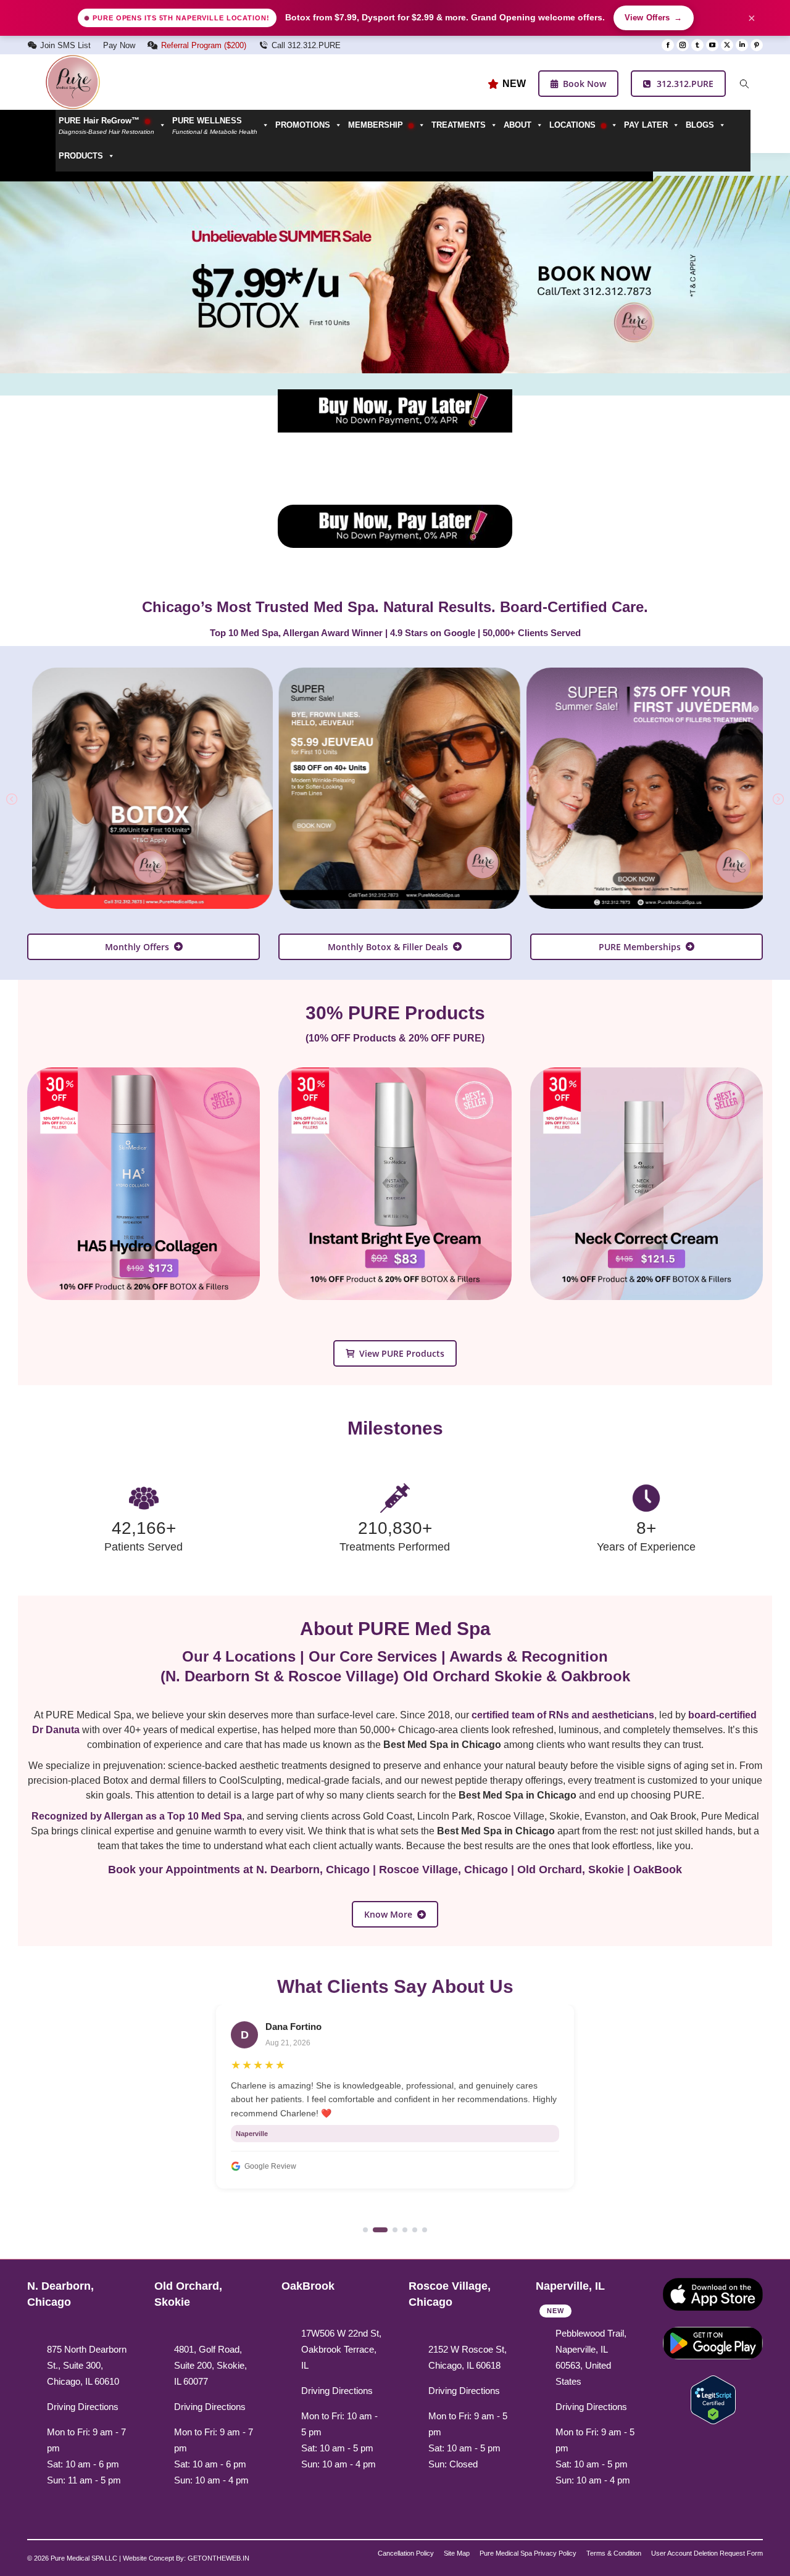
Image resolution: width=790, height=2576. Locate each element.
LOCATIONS (574, 125)
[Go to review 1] (365, 2222)
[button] (221, 125)
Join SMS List (65, 45)
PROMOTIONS (303, 125)
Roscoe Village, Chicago (443, 1870)
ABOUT (518, 125)
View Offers (654, 18)
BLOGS (700, 125)
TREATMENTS (459, 125)
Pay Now (119, 45)
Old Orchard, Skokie (571, 1870)
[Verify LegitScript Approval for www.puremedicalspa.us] (713, 2399)
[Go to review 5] (415, 2222)
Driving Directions (83, 2407)
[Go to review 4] (405, 2222)
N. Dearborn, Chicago (313, 1870)
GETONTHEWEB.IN (218, 2558)
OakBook (658, 1870)
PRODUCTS (81, 156)
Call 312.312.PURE (306, 45)
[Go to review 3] (395, 2222)
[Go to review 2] (380, 2222)
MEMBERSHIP (377, 125)
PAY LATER (646, 125)
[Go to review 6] (425, 2222)
